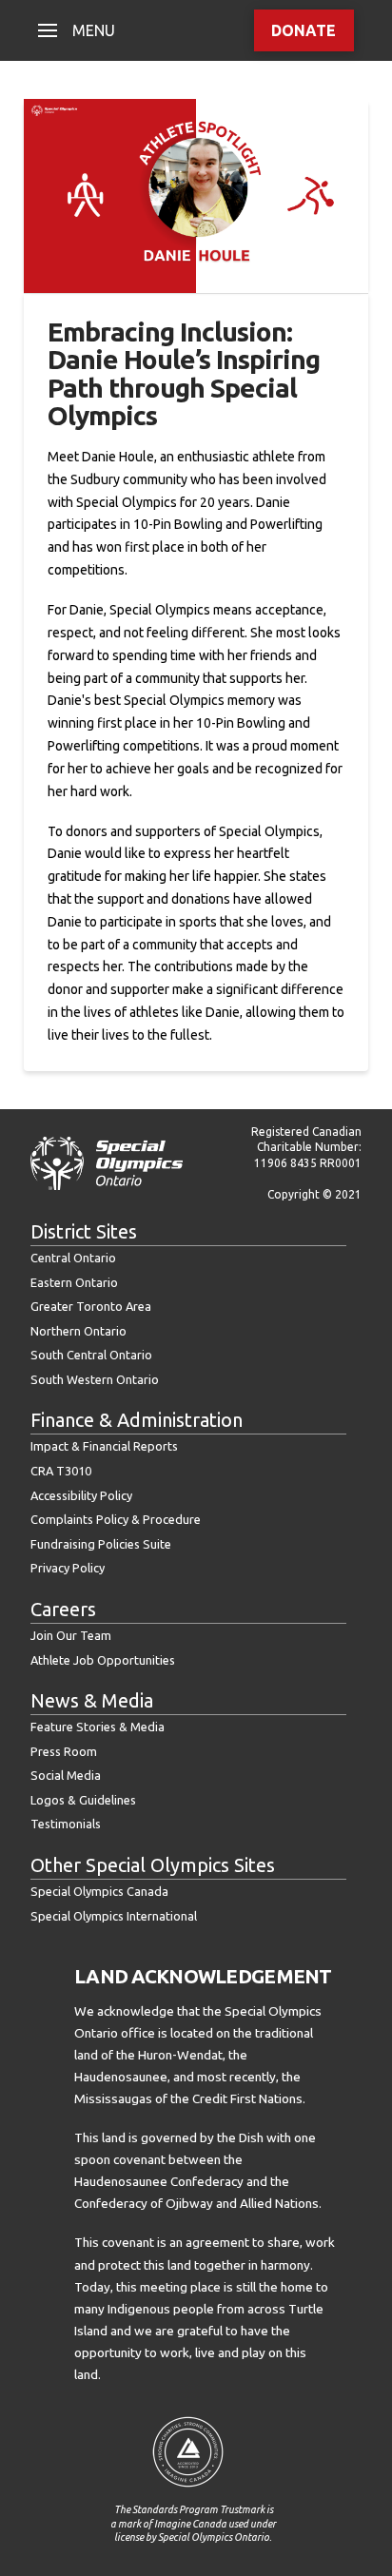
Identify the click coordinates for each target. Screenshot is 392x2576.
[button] (77, 30)
